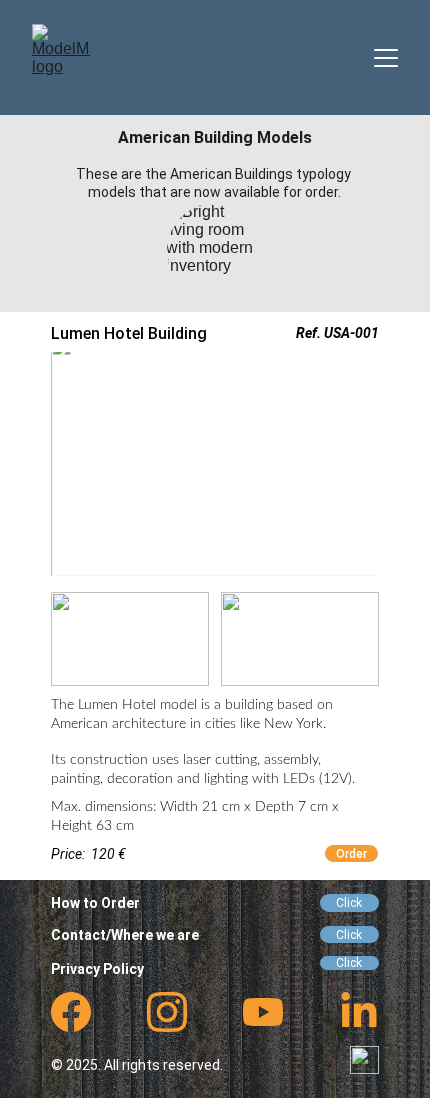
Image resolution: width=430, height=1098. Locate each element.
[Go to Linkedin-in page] (359, 1012)
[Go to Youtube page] (263, 1012)
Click (349, 903)
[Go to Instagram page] (167, 1012)
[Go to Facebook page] (71, 1012)
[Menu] (386, 58)
